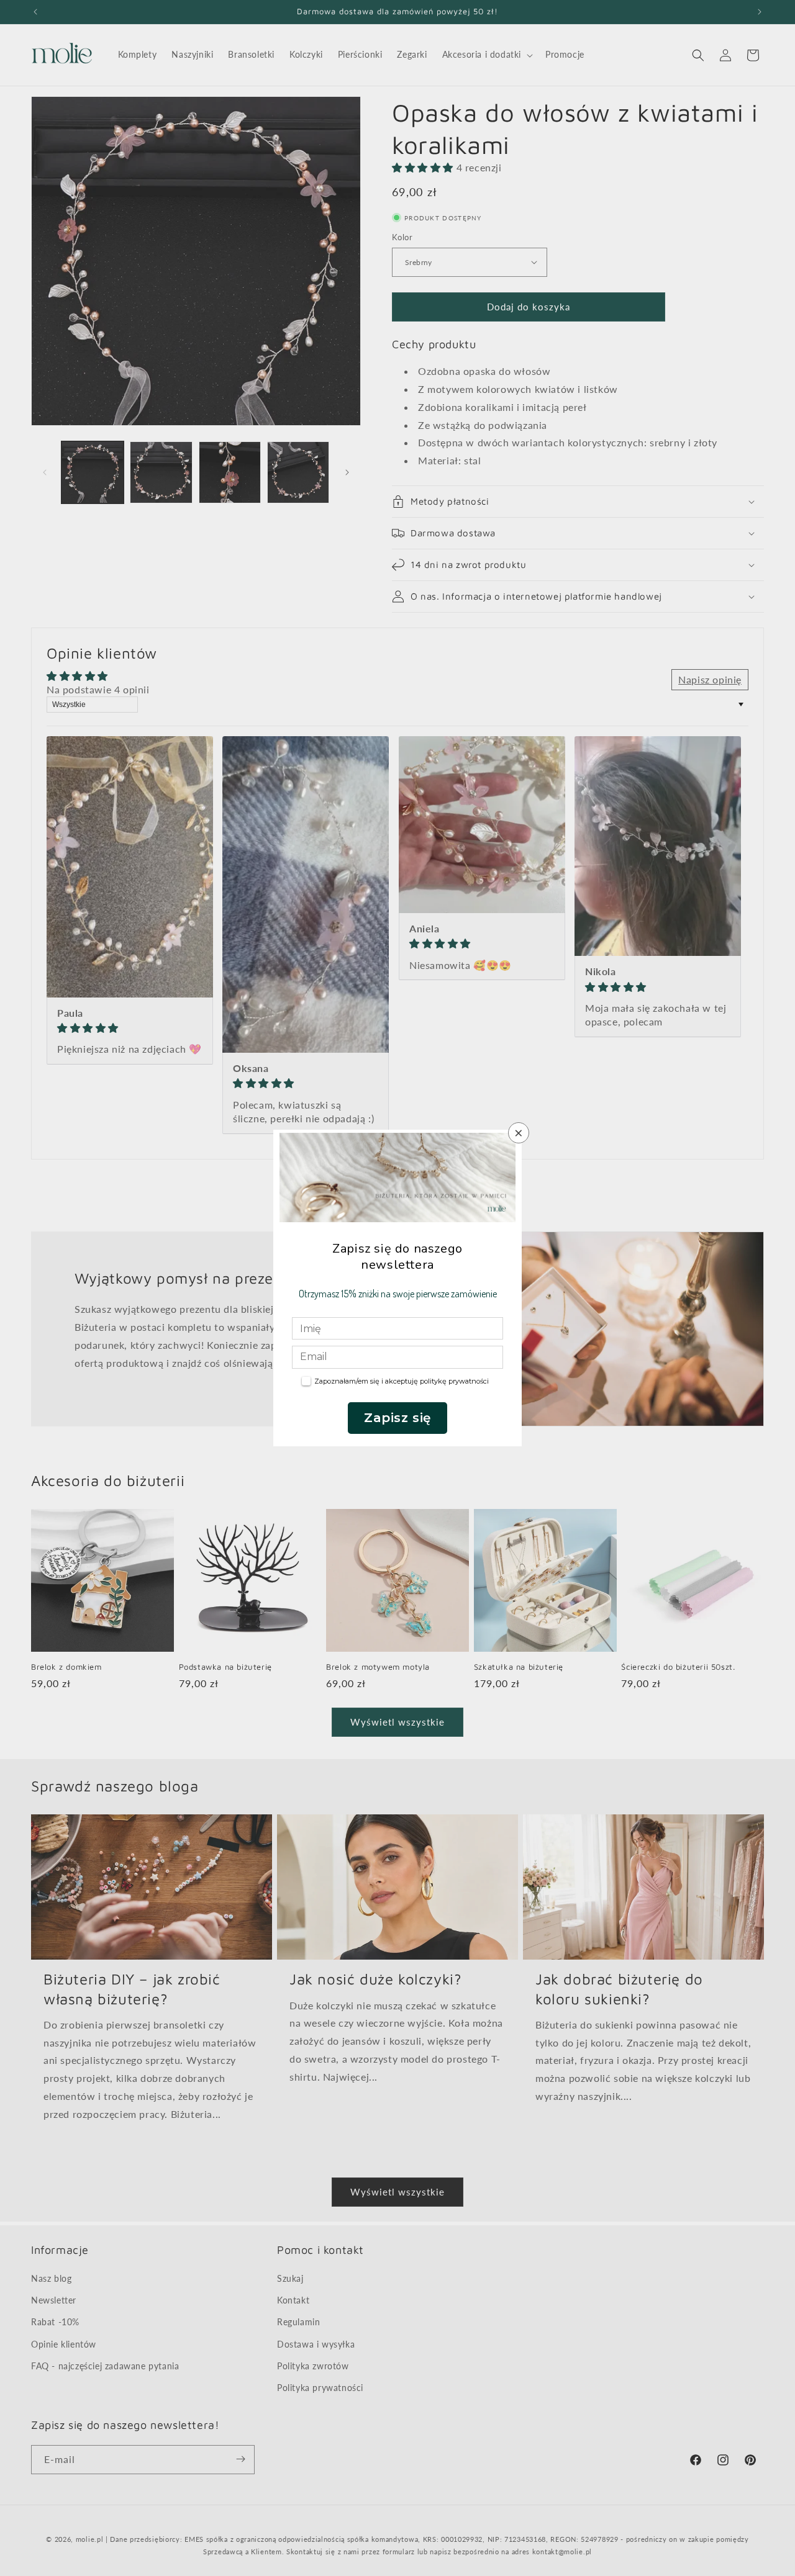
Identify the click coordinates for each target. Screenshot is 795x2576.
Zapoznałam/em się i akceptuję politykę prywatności (402, 1381)
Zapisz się (397, 1418)
